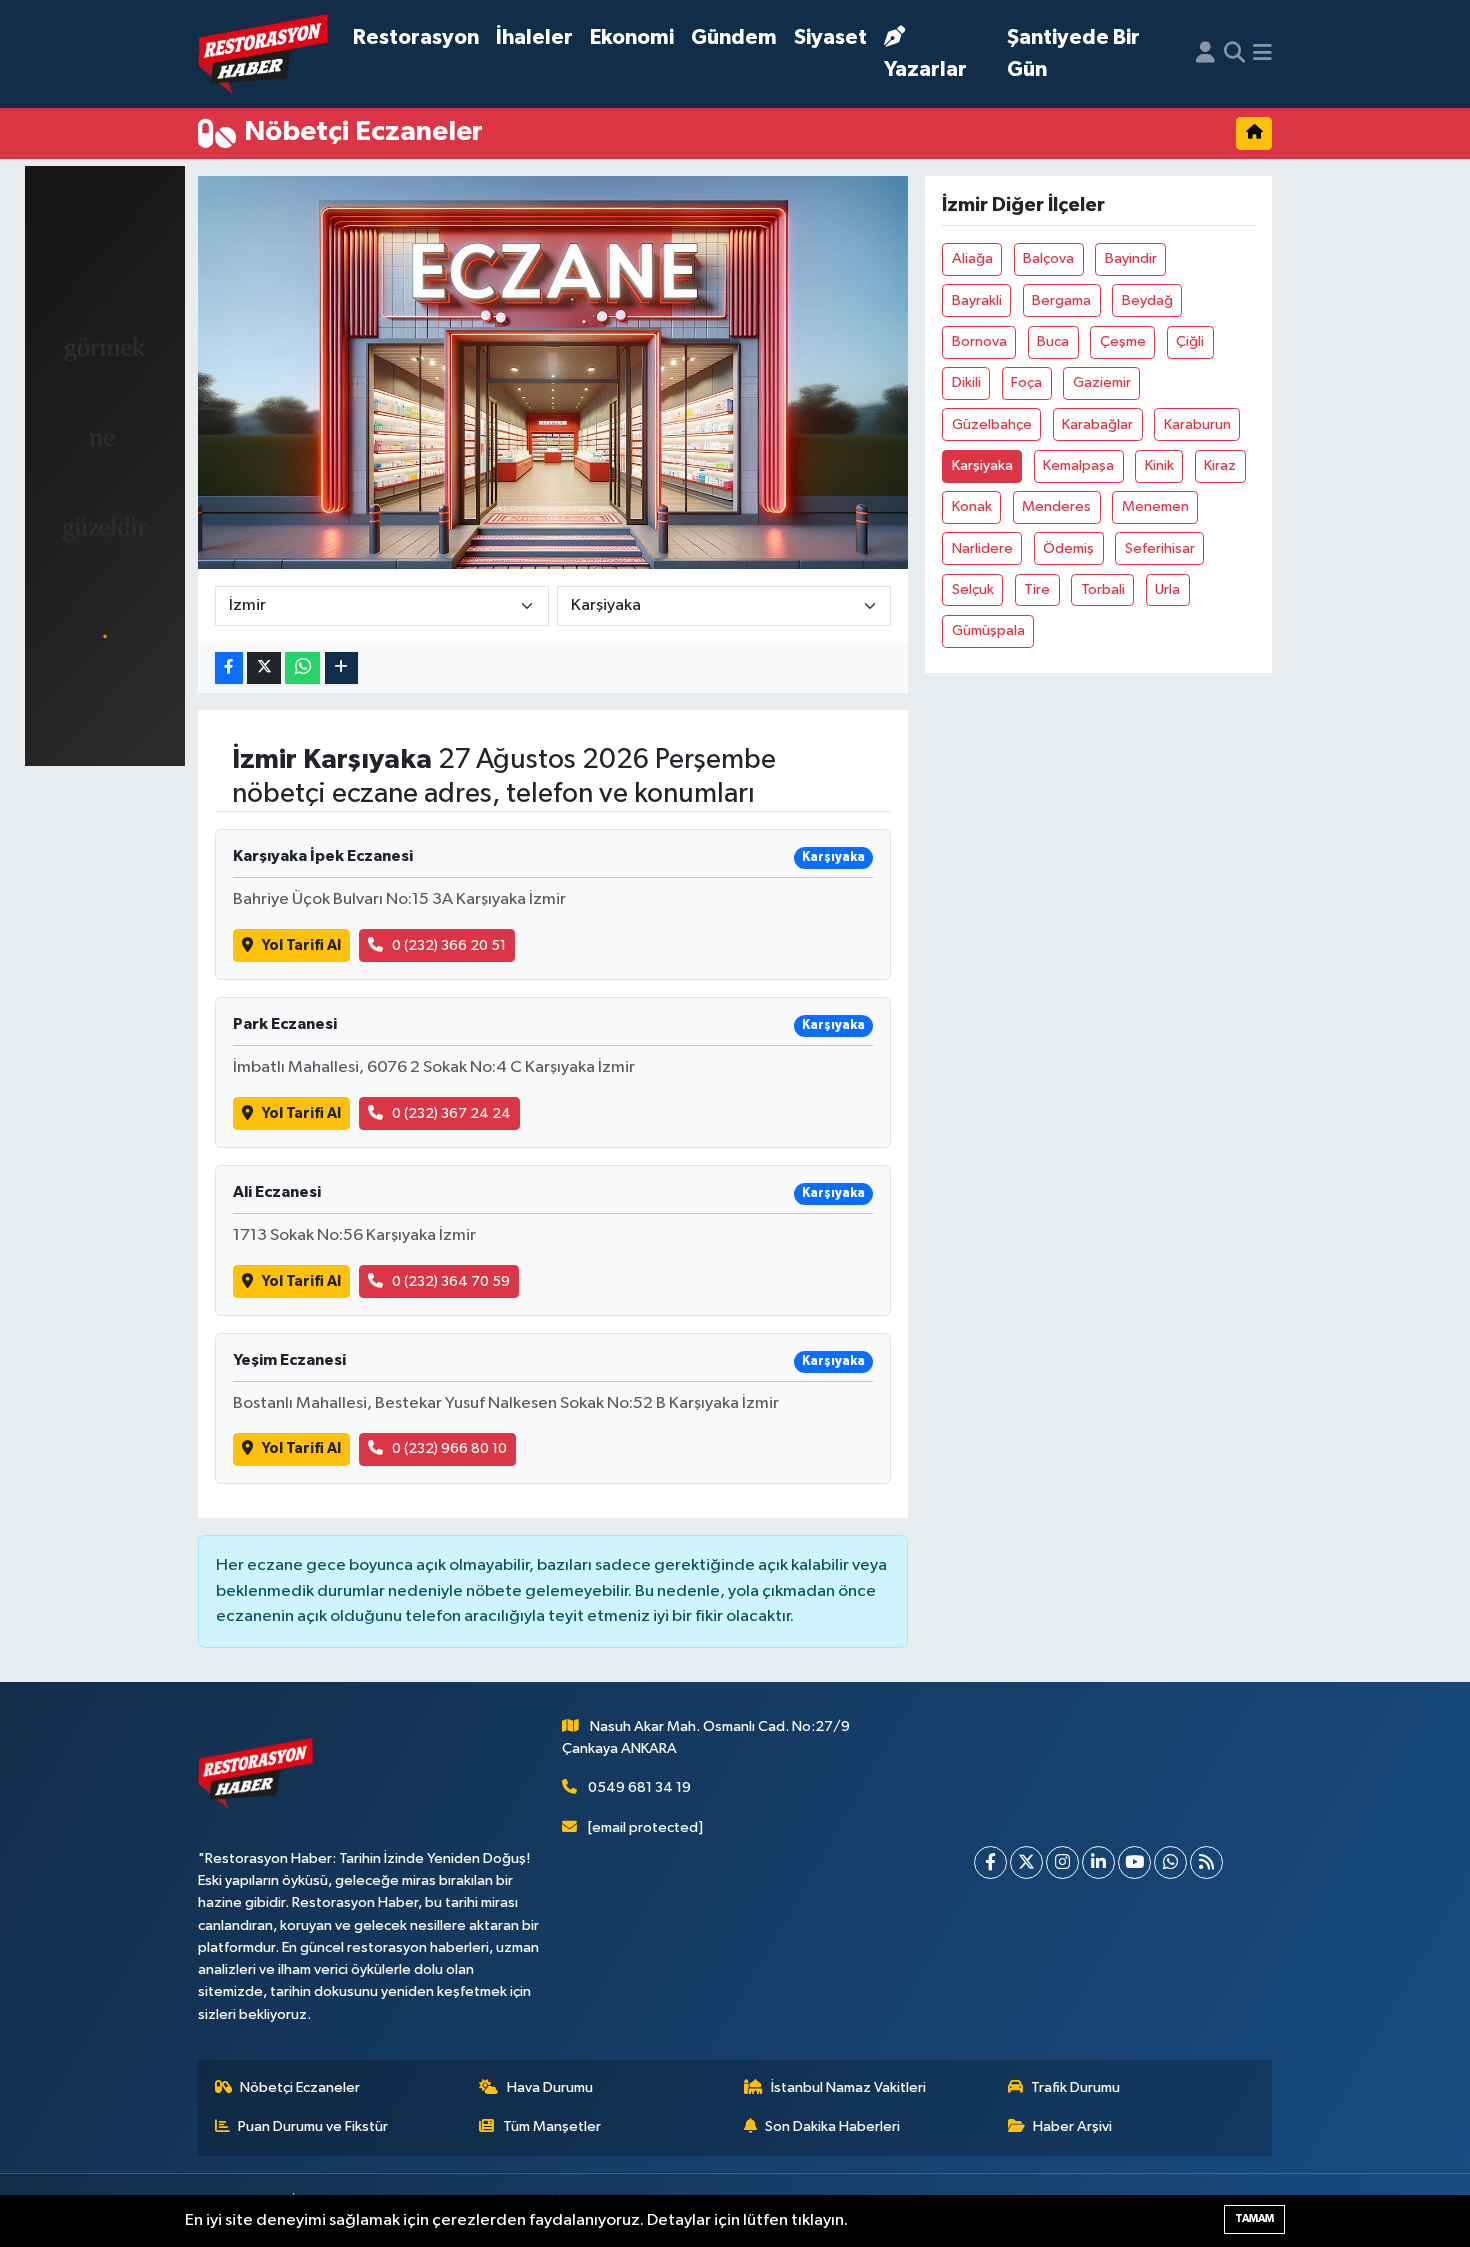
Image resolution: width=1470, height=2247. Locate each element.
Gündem (734, 37)
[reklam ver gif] (105, 465)
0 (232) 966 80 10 (449, 1448)
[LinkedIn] (1098, 1862)
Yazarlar (925, 69)
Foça (1026, 382)
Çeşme (1123, 341)
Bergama (1061, 300)
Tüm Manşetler (552, 2126)
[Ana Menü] (1262, 54)
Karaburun (1197, 424)
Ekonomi (632, 37)
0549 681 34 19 (639, 1787)
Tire (1037, 589)
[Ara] (1234, 54)
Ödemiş (1068, 548)
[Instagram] (1062, 1862)
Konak (972, 506)
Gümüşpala (988, 630)
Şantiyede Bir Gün (1073, 53)
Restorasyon (416, 37)
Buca (1053, 341)
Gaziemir (1102, 382)
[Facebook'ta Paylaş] (229, 668)
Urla (1167, 589)
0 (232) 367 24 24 (451, 1113)
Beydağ (1147, 300)
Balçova (1048, 258)
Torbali (1103, 589)
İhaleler (534, 37)
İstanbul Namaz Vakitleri (848, 2087)
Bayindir (1131, 258)
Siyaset (830, 37)
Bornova (979, 341)
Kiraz (1220, 465)
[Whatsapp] (1170, 1862)
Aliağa (972, 258)
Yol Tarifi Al (301, 945)
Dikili (966, 382)
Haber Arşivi (1072, 2126)
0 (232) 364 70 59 (451, 1281)
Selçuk (973, 589)
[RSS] (1206, 1862)
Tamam (1254, 2218)
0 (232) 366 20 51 (449, 945)
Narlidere (982, 548)
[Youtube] (1134, 1862)
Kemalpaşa (1078, 465)
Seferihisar (1160, 548)
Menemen (1155, 506)
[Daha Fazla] (341, 668)
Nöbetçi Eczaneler (300, 2087)
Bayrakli (977, 300)
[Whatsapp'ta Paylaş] (302, 668)
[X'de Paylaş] (264, 668)
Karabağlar (1097, 424)
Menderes (1056, 506)
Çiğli (1190, 341)
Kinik (1159, 465)
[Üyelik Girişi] (1205, 54)
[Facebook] (990, 1862)
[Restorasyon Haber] (263, 54)
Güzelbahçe (992, 424)
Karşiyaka (982, 465)
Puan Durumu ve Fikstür (313, 2126)
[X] (1026, 1862)
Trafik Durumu (1075, 2087)
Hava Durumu (550, 2087)
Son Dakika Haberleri (832, 2126)
